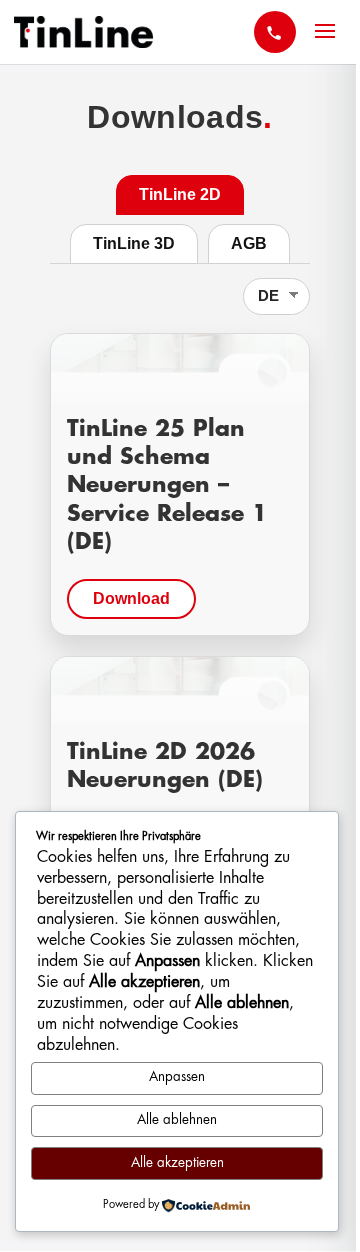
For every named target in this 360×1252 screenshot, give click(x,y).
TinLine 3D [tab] (134, 243)
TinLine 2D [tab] (180, 194)
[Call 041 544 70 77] (275, 32)
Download (131, 598)
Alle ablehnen (177, 1120)
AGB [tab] (249, 243)
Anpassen (177, 1077)
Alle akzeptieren (177, 1163)
